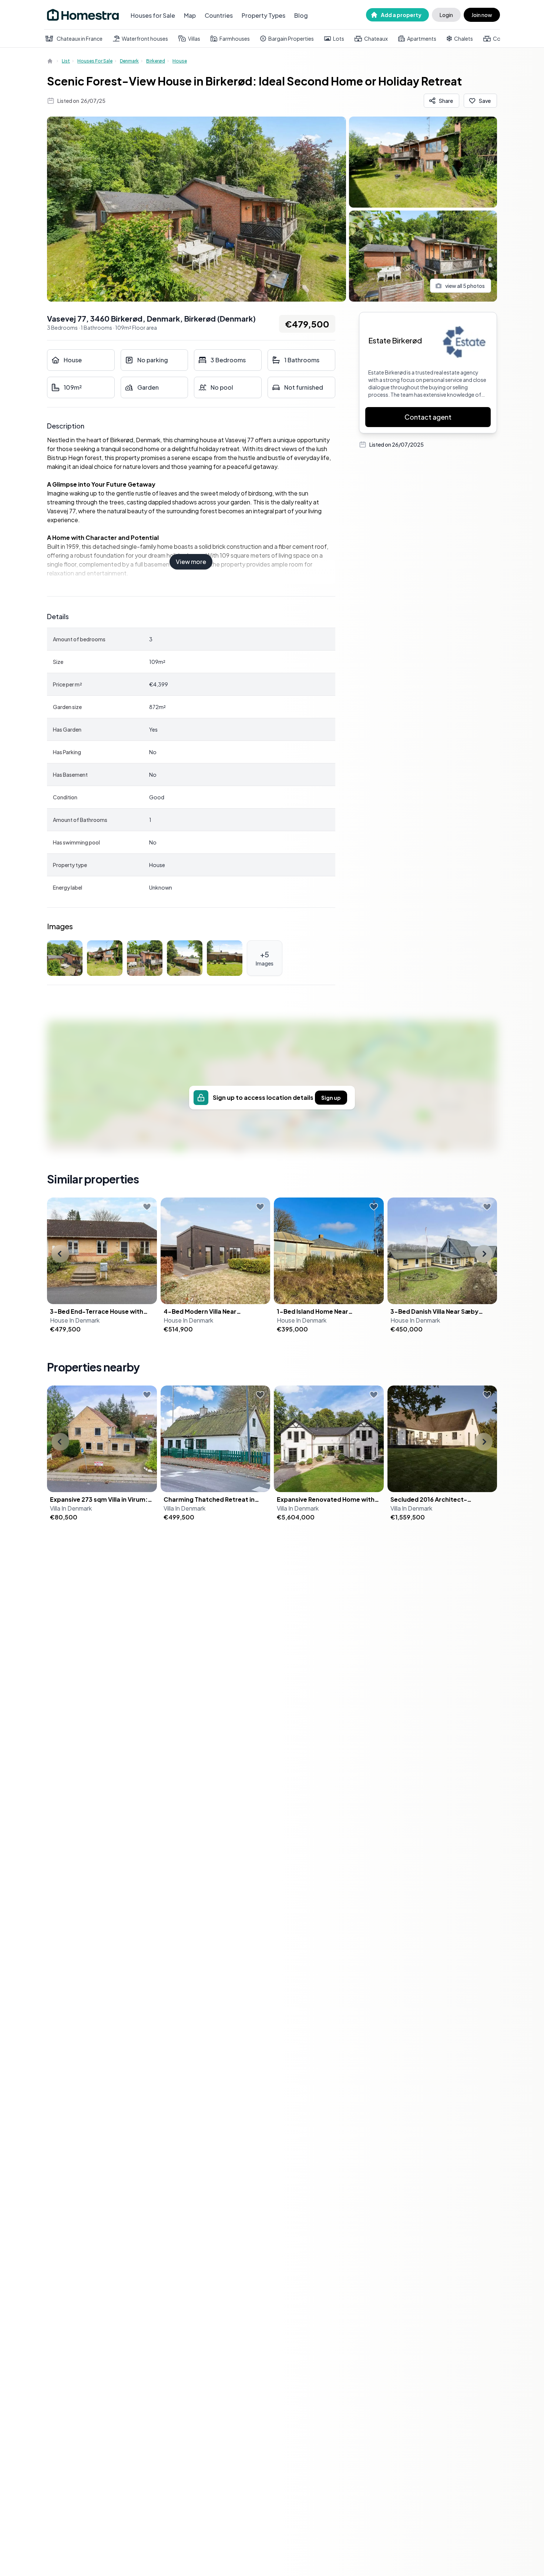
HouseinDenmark (75, 1320)
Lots (339, 38)
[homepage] (51, 61)
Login (446, 15)
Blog (301, 15)
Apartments (422, 38)
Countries (219, 15)
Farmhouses (235, 38)
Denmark (129, 61)
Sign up (331, 1098)
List (66, 61)
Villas (194, 38)
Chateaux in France (80, 38)
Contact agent (428, 417)
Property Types (263, 15)
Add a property (401, 15)
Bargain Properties (291, 38)
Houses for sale (95, 61)
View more (191, 562)
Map (190, 15)
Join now (482, 15)
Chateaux (376, 38)
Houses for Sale (153, 15)
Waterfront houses (145, 38)
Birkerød (156, 61)
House (180, 61)
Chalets (464, 38)
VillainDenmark (71, 1508)
